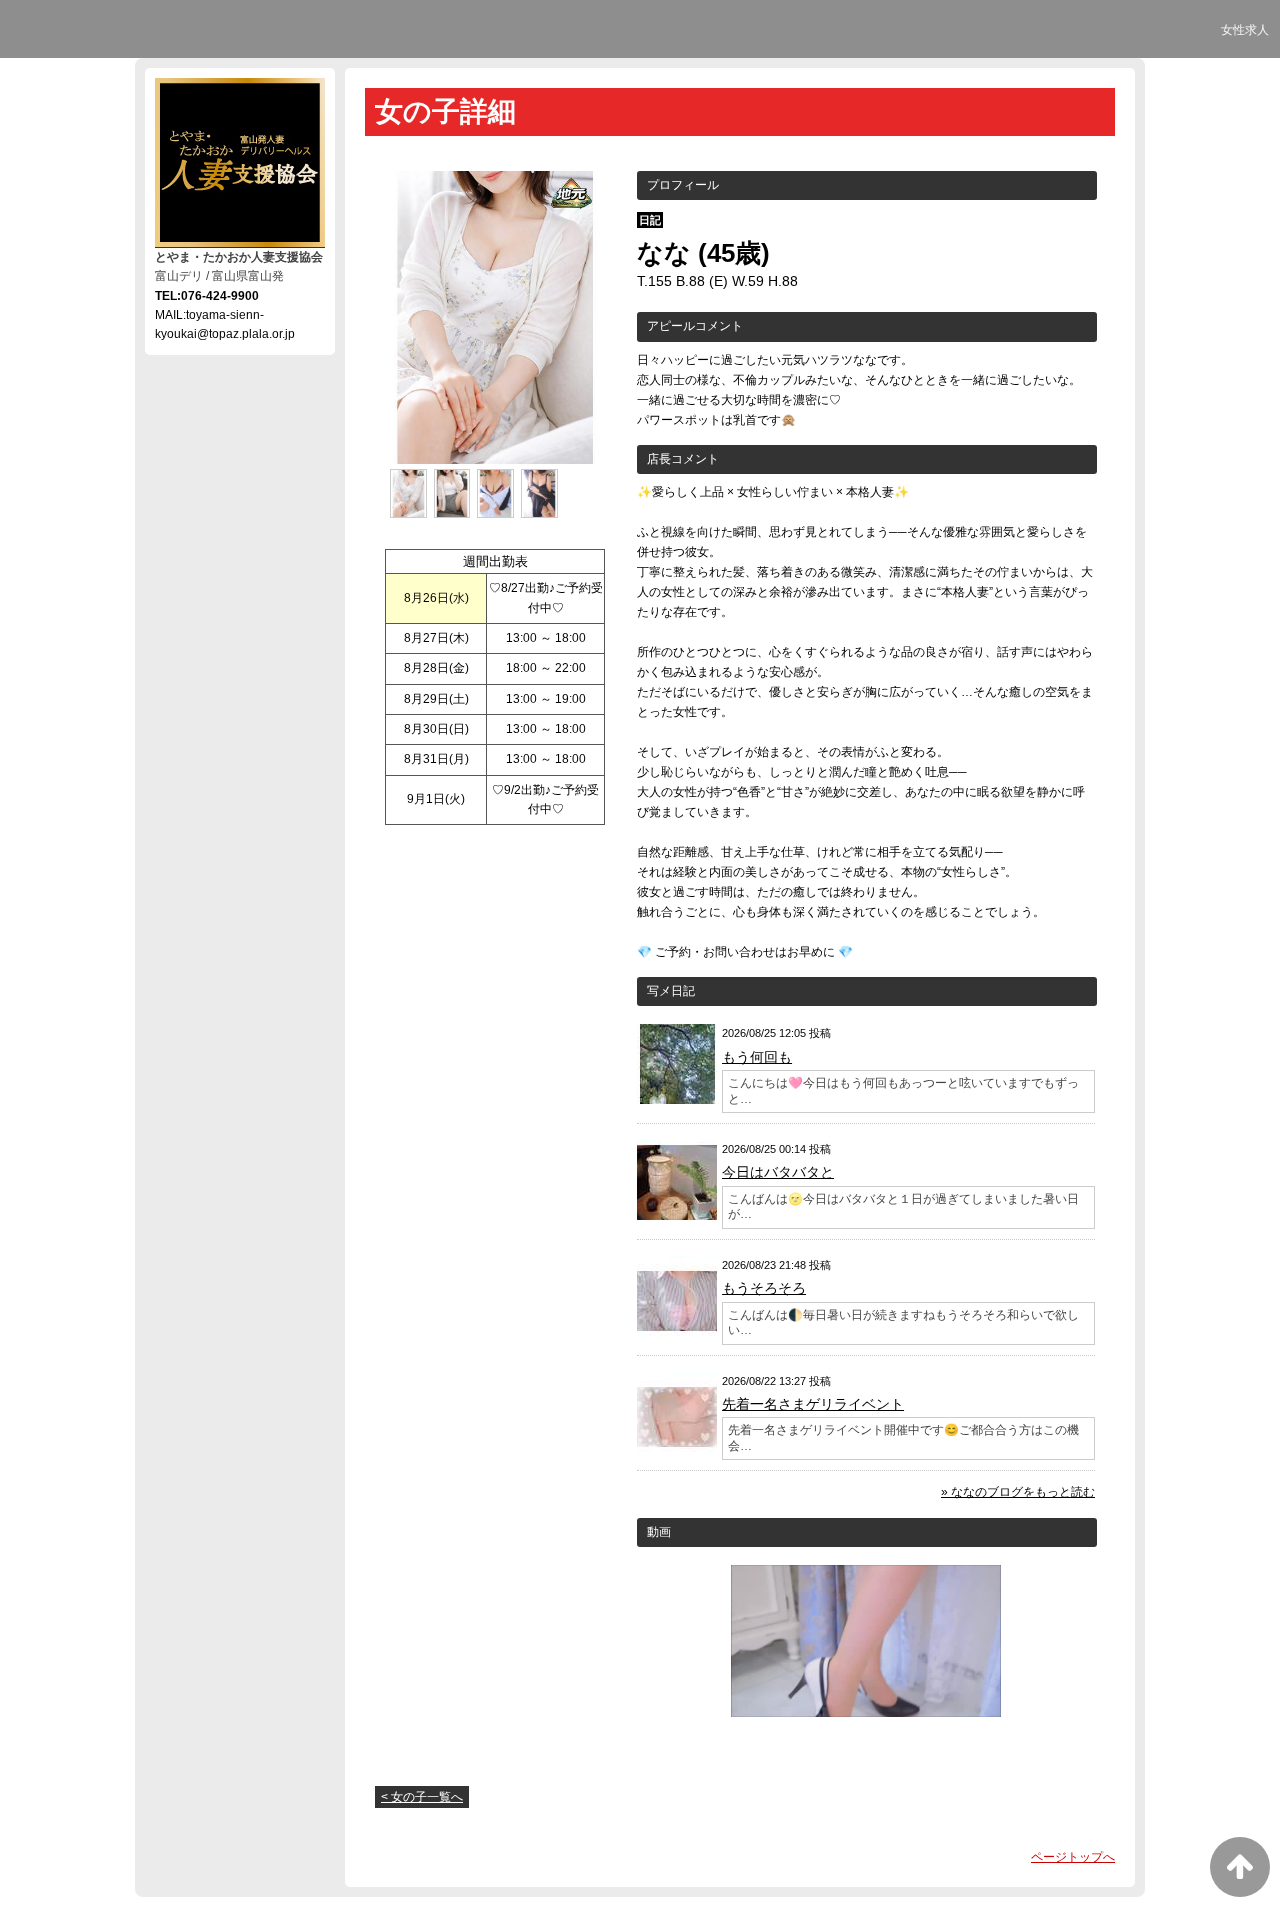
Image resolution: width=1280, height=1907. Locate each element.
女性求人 (1245, 30)
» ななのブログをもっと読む (1018, 1492)
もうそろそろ (764, 1288)
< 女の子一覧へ (422, 1797)
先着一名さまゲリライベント (813, 1404)
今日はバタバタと (778, 1172)
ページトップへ (1073, 1857)
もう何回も (757, 1057)
